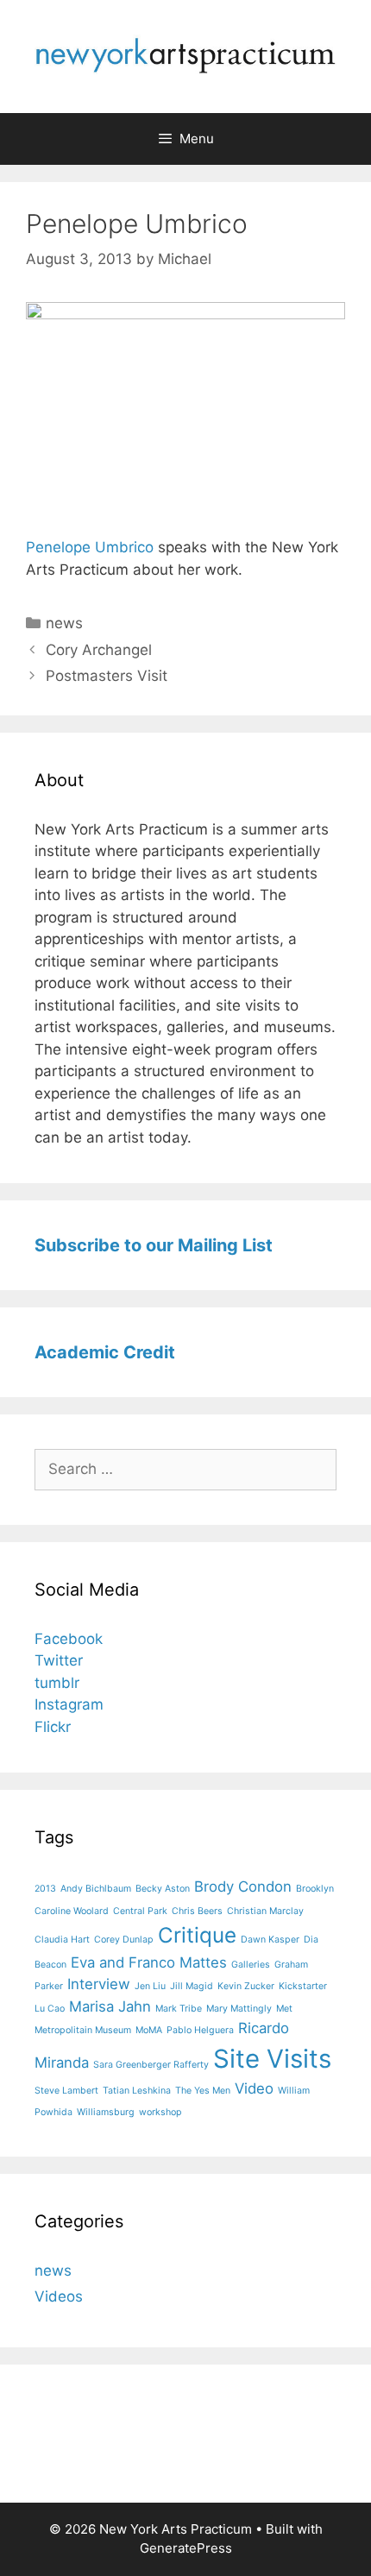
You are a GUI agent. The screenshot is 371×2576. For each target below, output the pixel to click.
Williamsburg (106, 2112)
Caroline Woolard (72, 1911)
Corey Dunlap (124, 1940)
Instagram (69, 1704)
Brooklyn (315, 1889)
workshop (160, 2112)
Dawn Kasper (270, 1940)
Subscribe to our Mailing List (154, 1245)
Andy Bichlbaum (96, 1889)
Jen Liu (150, 1986)
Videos (59, 2296)
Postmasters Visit (107, 676)
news (64, 623)
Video (254, 2088)
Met (284, 2009)
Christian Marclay (265, 1911)
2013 (45, 1889)
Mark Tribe (179, 2009)
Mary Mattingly (239, 2009)
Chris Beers (197, 1911)
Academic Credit (105, 1352)
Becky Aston (163, 1889)
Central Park (140, 1911)
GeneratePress (186, 2548)
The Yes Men (203, 2091)
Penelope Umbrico (90, 547)
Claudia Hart (62, 1940)
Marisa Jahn (110, 2006)
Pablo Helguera (200, 2030)
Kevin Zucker (246, 1986)
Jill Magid (192, 1986)
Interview (99, 1984)
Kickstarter (303, 1986)
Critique (197, 1935)
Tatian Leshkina (137, 2091)
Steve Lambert (66, 2091)
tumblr (57, 1683)
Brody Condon (243, 1886)
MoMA (149, 2030)
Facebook (69, 1639)
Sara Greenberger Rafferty (151, 2065)
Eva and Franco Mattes (149, 1962)
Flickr (53, 1727)
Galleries (251, 1965)
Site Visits (272, 2059)
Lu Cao (50, 2009)
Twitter (59, 1660)
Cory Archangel (99, 650)
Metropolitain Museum (83, 2030)
